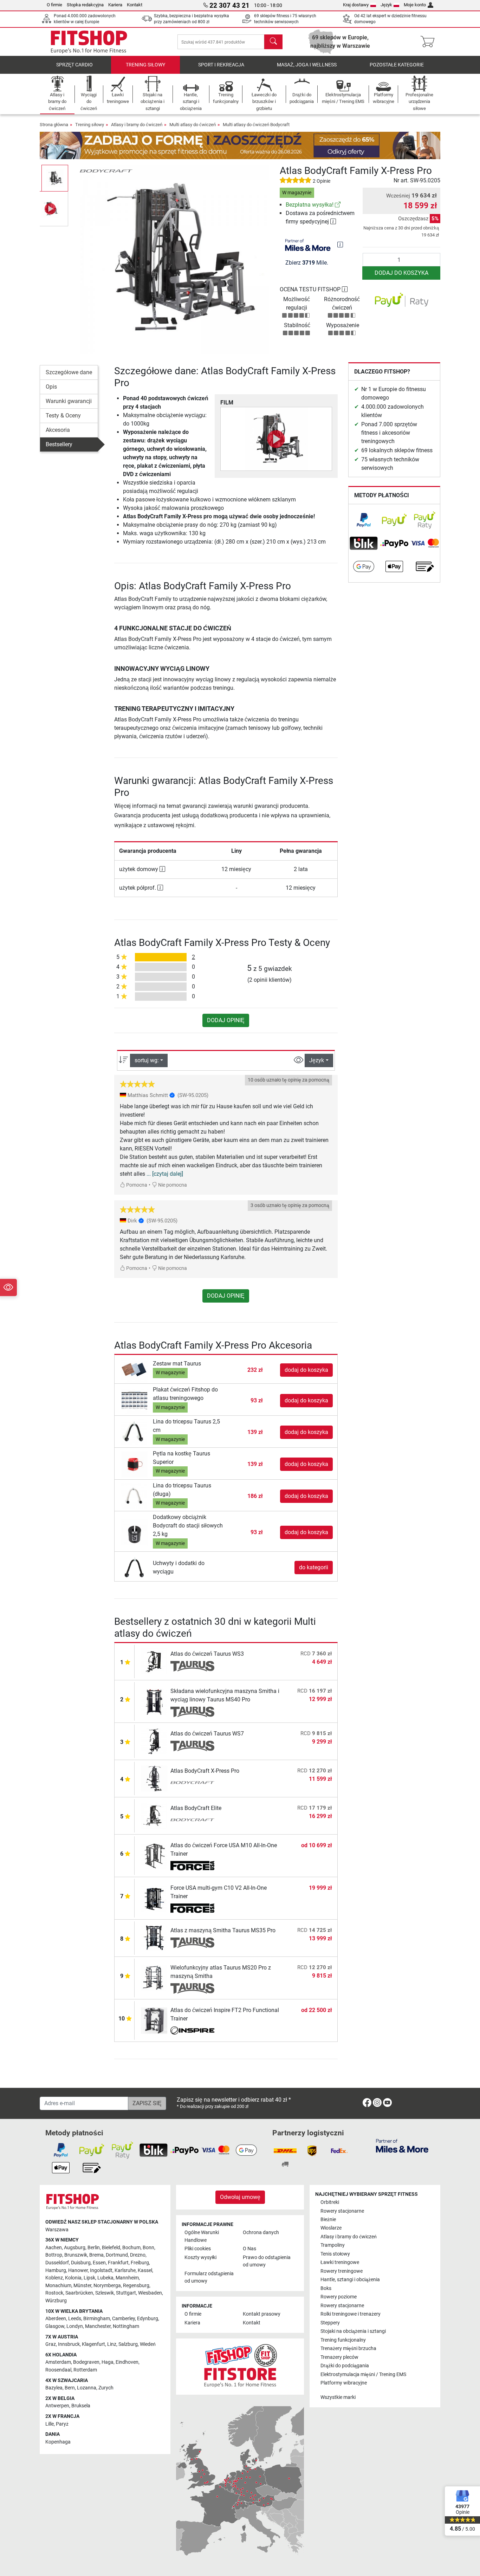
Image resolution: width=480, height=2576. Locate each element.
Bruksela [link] (81, 2406)
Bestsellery (59, 444)
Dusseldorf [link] (57, 2263)
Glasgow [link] (55, 2326)
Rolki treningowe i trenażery (351, 2314)
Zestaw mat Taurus (177, 1364)
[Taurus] (192, 1666)
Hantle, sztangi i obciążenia (350, 2280)
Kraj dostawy (356, 5)
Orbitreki (330, 2202)
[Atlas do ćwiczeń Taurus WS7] (154, 1741)
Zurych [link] (106, 2388)
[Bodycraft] (106, 171)
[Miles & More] (402, 2145)
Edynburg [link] (148, 2319)
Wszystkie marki (338, 2397)
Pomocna (136, 1185)
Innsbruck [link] (69, 2344)
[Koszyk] (430, 42)
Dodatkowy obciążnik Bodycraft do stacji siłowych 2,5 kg (188, 1526)
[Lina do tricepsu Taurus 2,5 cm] (134, 1432)
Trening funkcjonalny (343, 2340)
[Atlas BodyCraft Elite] (154, 1815)
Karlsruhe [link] (125, 2270)
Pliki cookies (198, 2249)
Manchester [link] (98, 2326)
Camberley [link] (124, 2319)
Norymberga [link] (107, 2286)
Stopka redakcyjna (85, 5)
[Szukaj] (273, 42)
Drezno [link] (138, 2255)
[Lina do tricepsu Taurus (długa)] (134, 1496)
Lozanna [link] (87, 2388)
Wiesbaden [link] (150, 2293)
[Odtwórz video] (276, 439)
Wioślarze (331, 2228)
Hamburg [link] (56, 2270)
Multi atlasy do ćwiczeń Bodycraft (256, 125)
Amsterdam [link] (58, 2362)
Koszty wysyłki (200, 2257)
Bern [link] (70, 2388)
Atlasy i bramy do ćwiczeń (137, 125)
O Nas (249, 2249)
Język (386, 5)
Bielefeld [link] (111, 2248)
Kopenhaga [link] (58, 2442)
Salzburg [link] (128, 2344)
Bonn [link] (148, 2248)
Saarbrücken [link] (79, 2293)
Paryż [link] (62, 2424)
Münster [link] (82, 2286)
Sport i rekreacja (221, 65)
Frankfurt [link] (118, 2263)
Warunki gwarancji (69, 401)
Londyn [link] (75, 2326)
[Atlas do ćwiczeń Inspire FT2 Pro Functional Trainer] (154, 2020)
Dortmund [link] (117, 2255)
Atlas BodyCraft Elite (196, 1808)
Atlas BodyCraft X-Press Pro (205, 1771)
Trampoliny (333, 2245)
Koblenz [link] (54, 2278)
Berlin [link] (94, 2248)
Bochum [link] (131, 2248)
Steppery (330, 2323)
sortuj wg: (147, 1060)
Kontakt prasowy (262, 2314)
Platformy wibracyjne (344, 2383)
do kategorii (314, 1567)
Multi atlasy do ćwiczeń (193, 125)
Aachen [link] (54, 2248)
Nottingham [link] (126, 2326)
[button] (55, 178)
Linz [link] (112, 2344)
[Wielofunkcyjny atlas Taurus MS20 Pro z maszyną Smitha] (154, 1978)
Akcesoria (58, 430)
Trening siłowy (145, 65)
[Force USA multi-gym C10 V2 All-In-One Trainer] (154, 1898)
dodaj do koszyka (401, 273)
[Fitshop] (89, 41)
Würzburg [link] (56, 2301)
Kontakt (135, 5)
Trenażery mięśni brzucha (348, 2348)
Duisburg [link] (81, 2263)
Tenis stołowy (335, 2254)
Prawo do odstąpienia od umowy (267, 2261)
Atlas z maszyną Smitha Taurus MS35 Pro (223, 1930)
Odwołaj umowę (240, 2197)
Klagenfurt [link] (93, 2344)
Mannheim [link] (127, 2278)
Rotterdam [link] (85, 2370)
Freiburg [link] (140, 2263)
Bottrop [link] (54, 2255)
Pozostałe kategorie (397, 65)
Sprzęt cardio (74, 65)
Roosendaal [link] (58, 2370)
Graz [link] (51, 2344)
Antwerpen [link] (57, 2406)
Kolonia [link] (73, 2278)
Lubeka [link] (105, 2278)
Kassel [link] (145, 2270)
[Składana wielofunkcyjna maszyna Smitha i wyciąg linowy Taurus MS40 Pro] (154, 1701)
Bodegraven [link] (86, 2362)
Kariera (115, 5)
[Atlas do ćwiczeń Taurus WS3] (154, 1661)
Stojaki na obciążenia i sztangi (353, 2331)
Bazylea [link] (54, 2388)
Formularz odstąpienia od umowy (209, 2277)
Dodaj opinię (226, 1020)
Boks (326, 2288)
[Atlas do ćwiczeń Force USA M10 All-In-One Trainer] (154, 1855)
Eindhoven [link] (127, 2362)
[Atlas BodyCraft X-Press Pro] (154, 1778)
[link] (338, 205)
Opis (51, 387)
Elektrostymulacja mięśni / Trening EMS (363, 2374)
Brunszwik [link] (76, 2255)
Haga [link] (108, 2362)
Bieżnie (328, 2220)
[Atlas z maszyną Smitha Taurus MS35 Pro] (154, 1938)
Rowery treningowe (342, 2271)
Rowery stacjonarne (342, 2211)
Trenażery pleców (339, 2357)
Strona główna (54, 125)
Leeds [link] (75, 2319)
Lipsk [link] (89, 2278)
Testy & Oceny (63, 416)
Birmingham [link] (97, 2319)
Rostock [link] (54, 2293)
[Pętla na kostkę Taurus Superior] (134, 1464)
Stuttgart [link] (126, 2293)
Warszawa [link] (57, 2230)
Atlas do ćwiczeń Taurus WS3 (207, 1654)
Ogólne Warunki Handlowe (202, 2236)
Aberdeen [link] (56, 2319)
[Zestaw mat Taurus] (134, 1370)
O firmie (54, 5)
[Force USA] (192, 1866)
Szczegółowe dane (69, 372)
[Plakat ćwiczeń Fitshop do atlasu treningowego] (134, 1400)
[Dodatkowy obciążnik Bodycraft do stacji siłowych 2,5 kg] (134, 1532)
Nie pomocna (172, 1185)
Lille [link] (50, 2424)
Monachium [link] (58, 2286)
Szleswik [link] (105, 2293)
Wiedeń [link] (148, 2344)
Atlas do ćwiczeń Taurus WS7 (207, 1734)
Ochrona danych (261, 2233)
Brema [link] (96, 2255)
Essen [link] (99, 2263)
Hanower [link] (78, 2270)
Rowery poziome (339, 2297)
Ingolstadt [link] (101, 2270)
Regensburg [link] (136, 2286)
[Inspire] (192, 2031)
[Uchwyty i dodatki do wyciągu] (134, 1567)
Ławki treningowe (340, 2262)
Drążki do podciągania (345, 2366)
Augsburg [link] (75, 2248)
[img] (340, 245)
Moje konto (415, 5)
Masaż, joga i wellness (307, 65)
